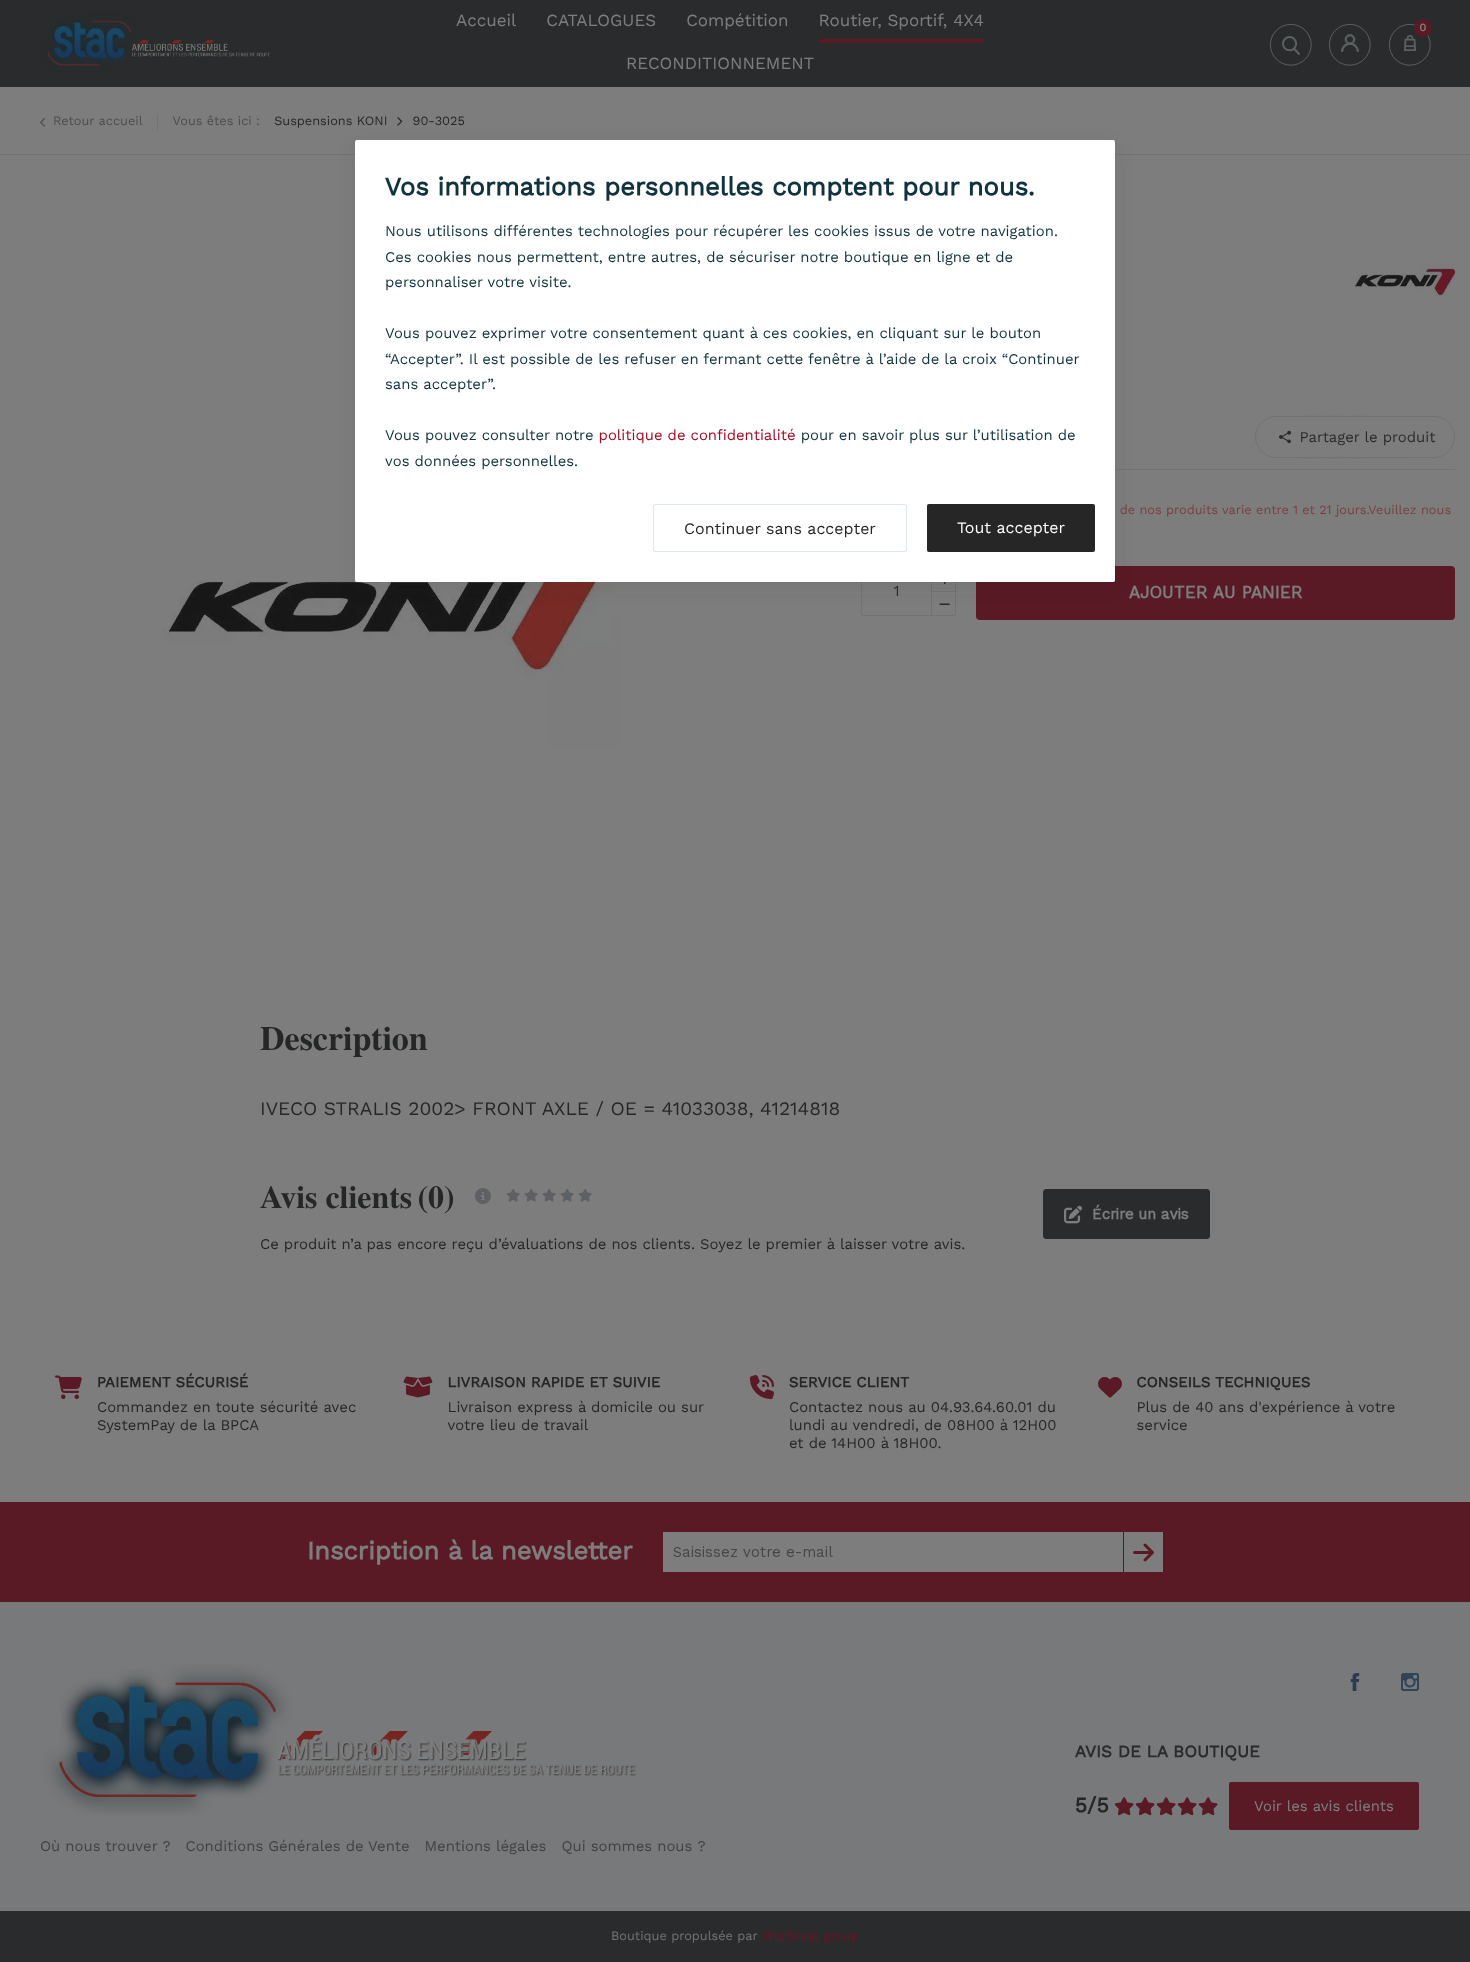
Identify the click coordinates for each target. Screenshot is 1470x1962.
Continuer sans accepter (780, 528)
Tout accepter (1011, 527)
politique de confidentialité (697, 435)
